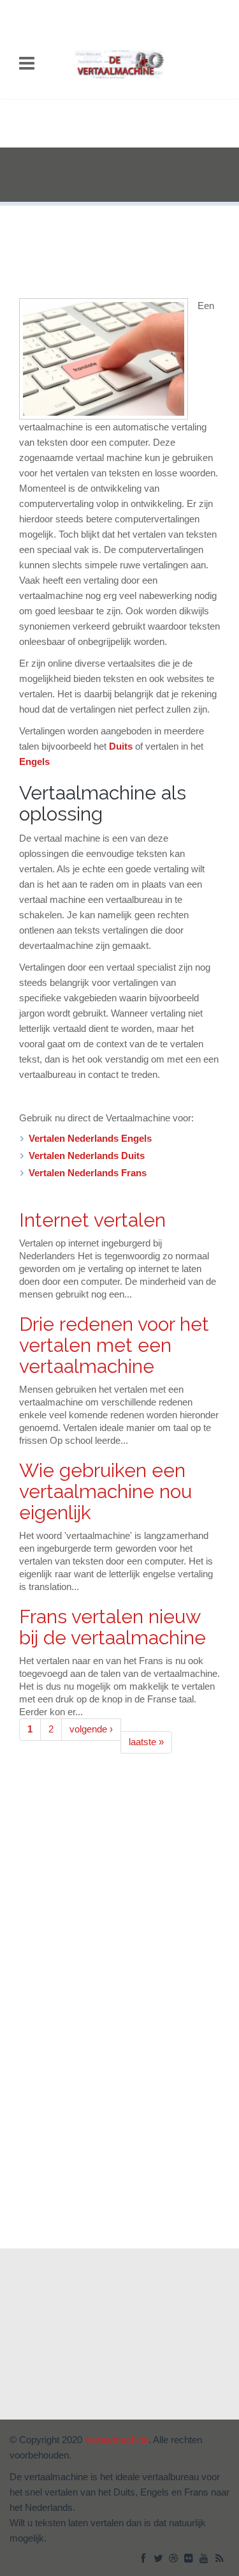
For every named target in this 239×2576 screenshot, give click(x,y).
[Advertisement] (120, 176)
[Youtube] (205, 2559)
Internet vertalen (92, 1220)
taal (65, 2398)
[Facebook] (144, 2559)
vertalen (172, 2398)
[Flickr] (190, 2559)
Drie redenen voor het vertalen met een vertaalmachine (114, 1345)
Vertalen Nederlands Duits (87, 1156)
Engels (34, 762)
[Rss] (221, 2559)
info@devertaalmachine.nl (85, 2346)
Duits (121, 746)
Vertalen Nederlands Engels (90, 1139)
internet (29, 2398)
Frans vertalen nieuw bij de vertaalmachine (112, 1627)
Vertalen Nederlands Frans (88, 1173)
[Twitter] (159, 2559)
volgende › (91, 1729)
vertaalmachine (115, 2398)
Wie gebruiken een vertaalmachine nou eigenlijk (105, 1491)
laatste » (146, 1742)
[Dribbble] (175, 2559)
